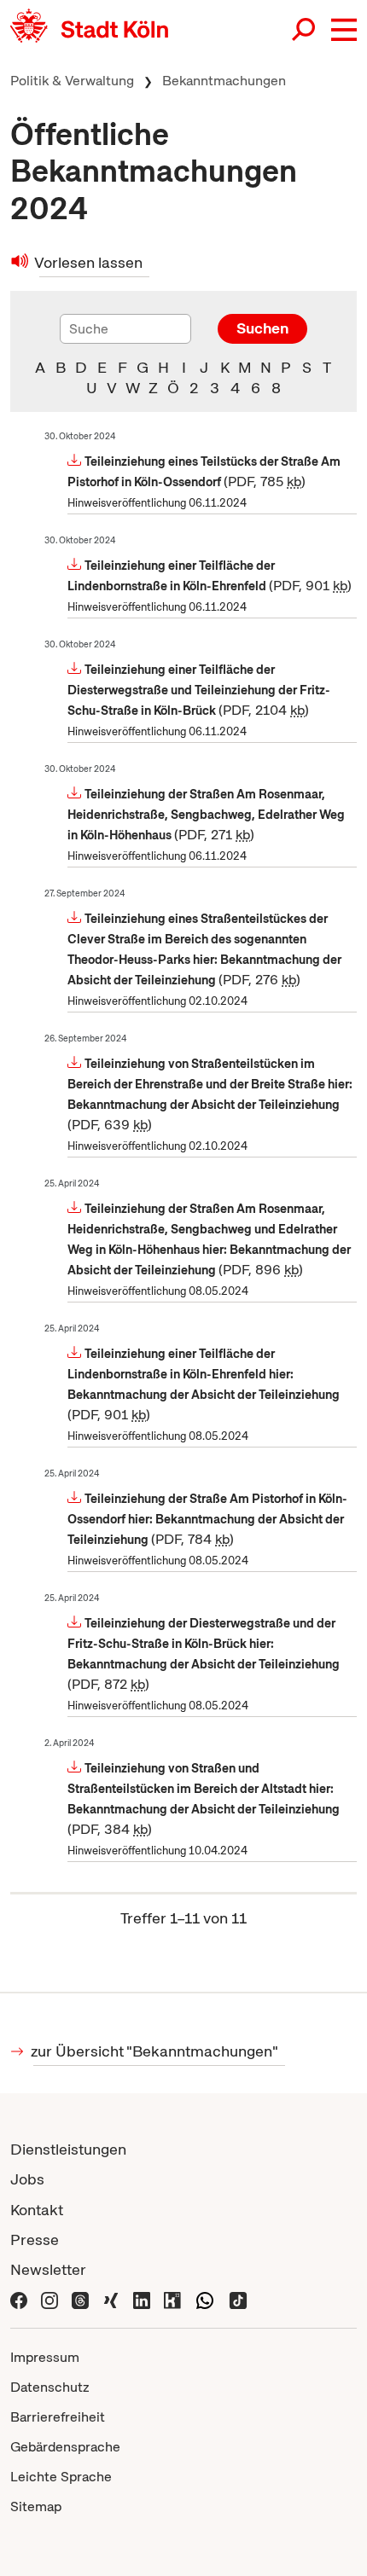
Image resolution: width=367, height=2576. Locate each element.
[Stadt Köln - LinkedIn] (142, 2299)
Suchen (262, 328)
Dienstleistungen (68, 2149)
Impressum (45, 2357)
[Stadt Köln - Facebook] (19, 2299)
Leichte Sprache (61, 2477)
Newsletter (48, 2269)
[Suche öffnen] (305, 30)
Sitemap (36, 2506)
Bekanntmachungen (224, 81)
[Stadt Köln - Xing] (111, 2299)
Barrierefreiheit (58, 2417)
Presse (35, 2239)
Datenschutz (50, 2387)
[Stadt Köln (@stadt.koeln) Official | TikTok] (238, 2299)
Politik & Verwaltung (72, 81)
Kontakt (37, 2210)
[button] (344, 30)
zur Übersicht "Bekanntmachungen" (156, 2051)
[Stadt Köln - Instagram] (50, 2299)
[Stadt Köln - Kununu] (172, 2299)
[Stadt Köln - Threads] (80, 2299)
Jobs (27, 2179)
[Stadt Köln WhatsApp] (205, 2299)
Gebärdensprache (65, 2447)
